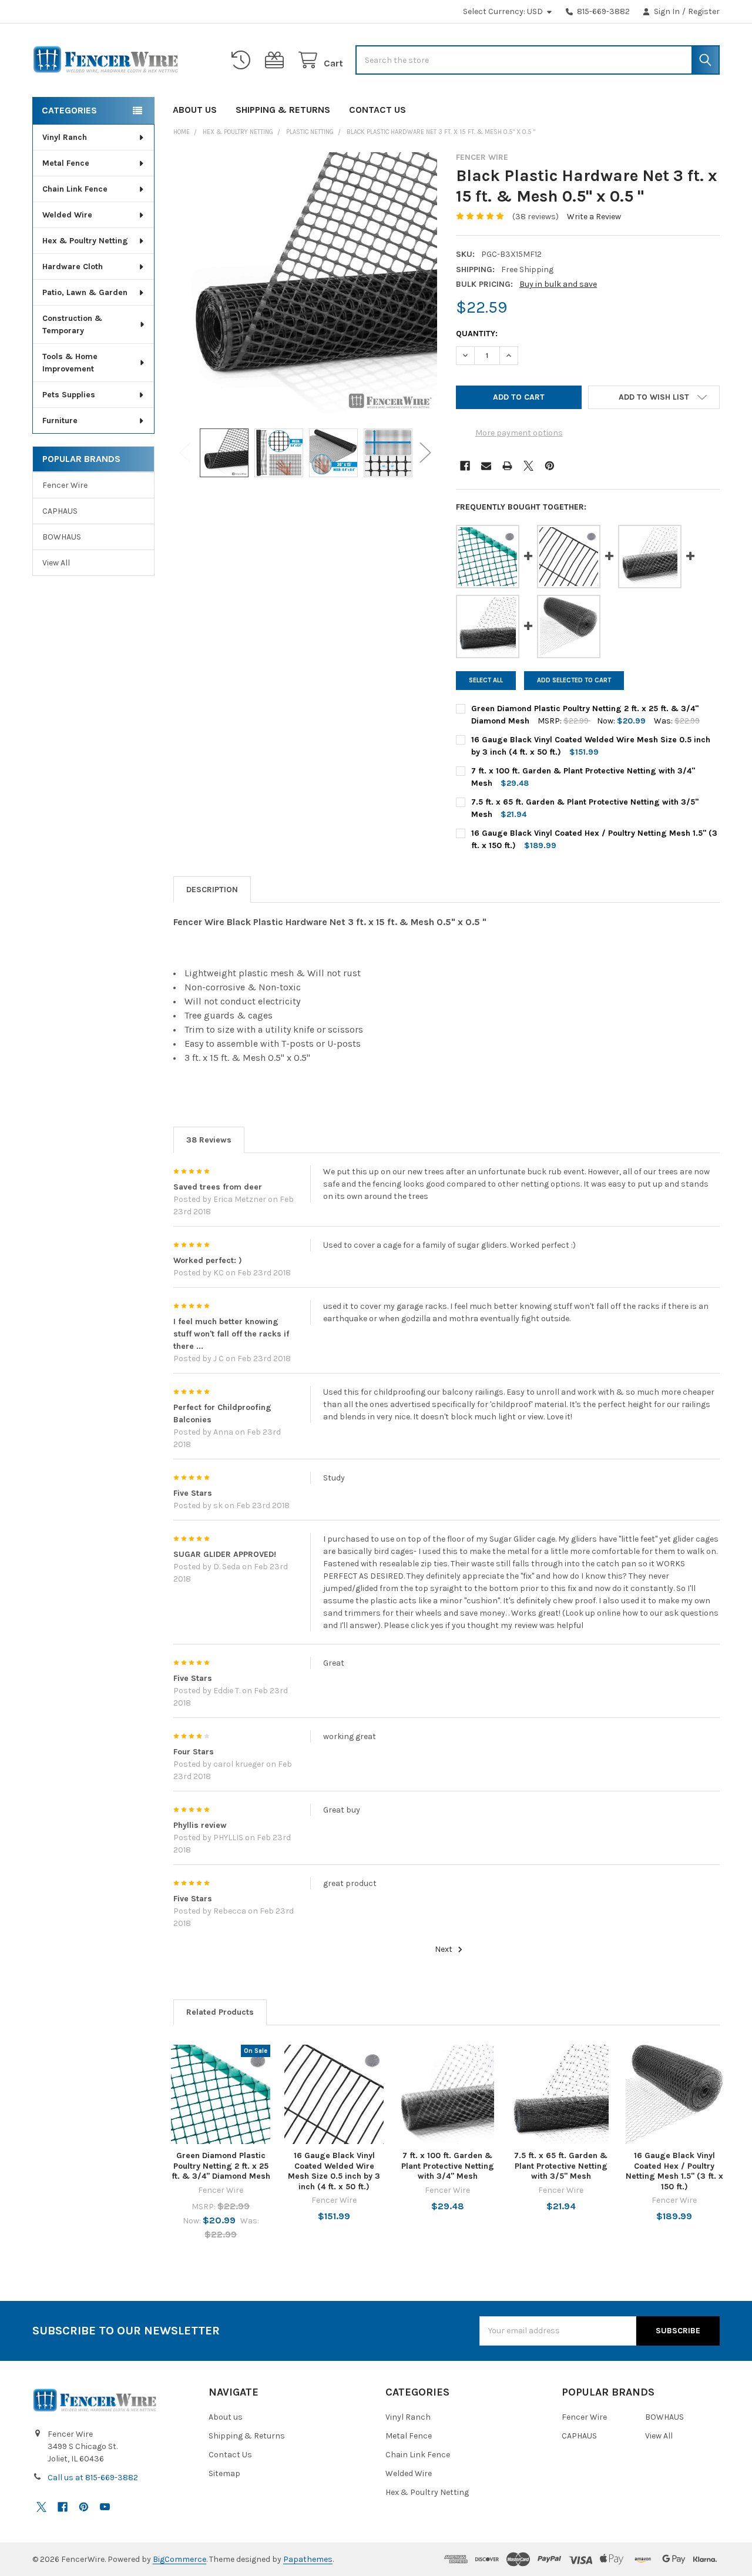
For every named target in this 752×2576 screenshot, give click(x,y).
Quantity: (477, 334)
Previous (185, 453)
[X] (528, 466)
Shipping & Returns (283, 110)
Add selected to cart (574, 680)
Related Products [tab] (220, 2012)
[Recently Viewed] (243, 60)
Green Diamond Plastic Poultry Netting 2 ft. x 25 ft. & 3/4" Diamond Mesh (221, 2166)
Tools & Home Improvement (70, 363)
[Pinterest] (550, 466)
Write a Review (594, 217)
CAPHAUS (60, 511)
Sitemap (224, 2473)
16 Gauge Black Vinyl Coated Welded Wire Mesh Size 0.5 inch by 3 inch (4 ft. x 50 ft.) (334, 2171)
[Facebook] (465, 466)
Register (704, 11)
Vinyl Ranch (65, 137)
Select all (486, 680)
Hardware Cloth (73, 267)
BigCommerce (179, 2559)
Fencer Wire (65, 485)
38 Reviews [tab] (209, 1140)
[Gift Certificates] (277, 60)
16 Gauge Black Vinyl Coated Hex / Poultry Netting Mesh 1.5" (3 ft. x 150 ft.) (674, 2171)
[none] (305, 284)
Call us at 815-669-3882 (93, 2478)
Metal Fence (66, 163)
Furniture (60, 421)
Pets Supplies (69, 395)
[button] (654, 397)
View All (56, 563)
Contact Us (377, 110)
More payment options (519, 433)
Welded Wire (67, 215)
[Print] (507, 466)
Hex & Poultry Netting (85, 241)
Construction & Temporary (72, 324)
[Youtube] (105, 2507)
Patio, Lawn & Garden (85, 292)
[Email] (486, 466)
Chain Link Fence (75, 189)
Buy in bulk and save (558, 284)
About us (195, 110)
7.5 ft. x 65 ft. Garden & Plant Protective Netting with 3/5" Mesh (561, 2166)
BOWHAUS (62, 537)
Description (212, 890)
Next (425, 453)
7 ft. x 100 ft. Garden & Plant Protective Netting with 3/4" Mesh (448, 2166)
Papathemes (308, 2559)
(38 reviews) (536, 217)
